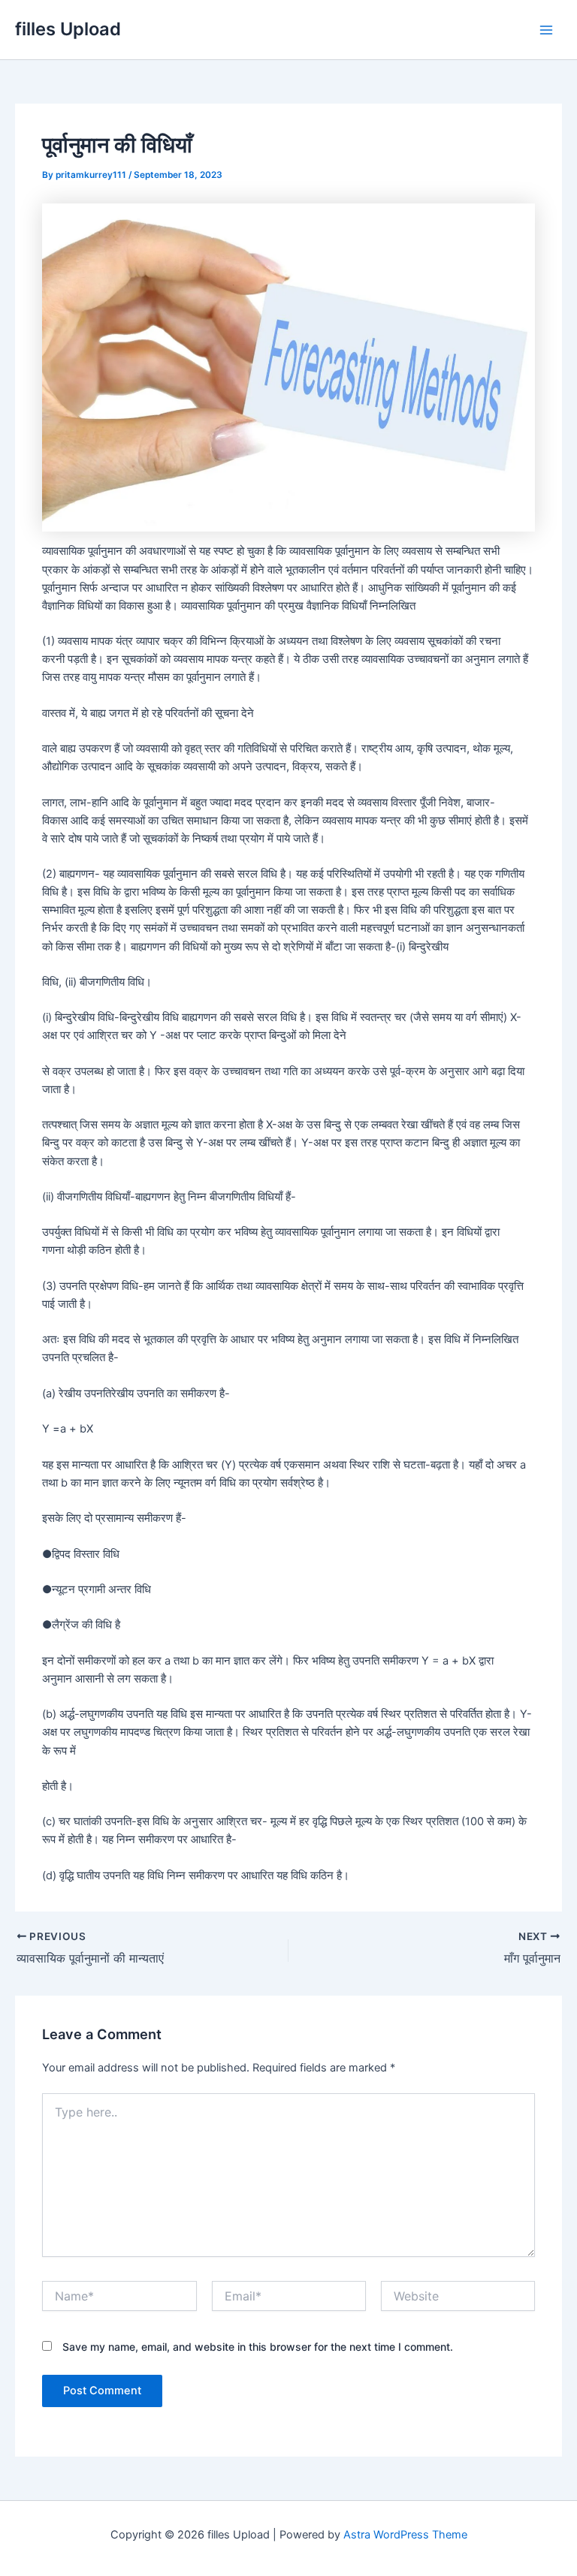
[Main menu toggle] (546, 30)
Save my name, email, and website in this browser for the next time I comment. (258, 2347)
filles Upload (68, 29)
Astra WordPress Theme (405, 2535)
